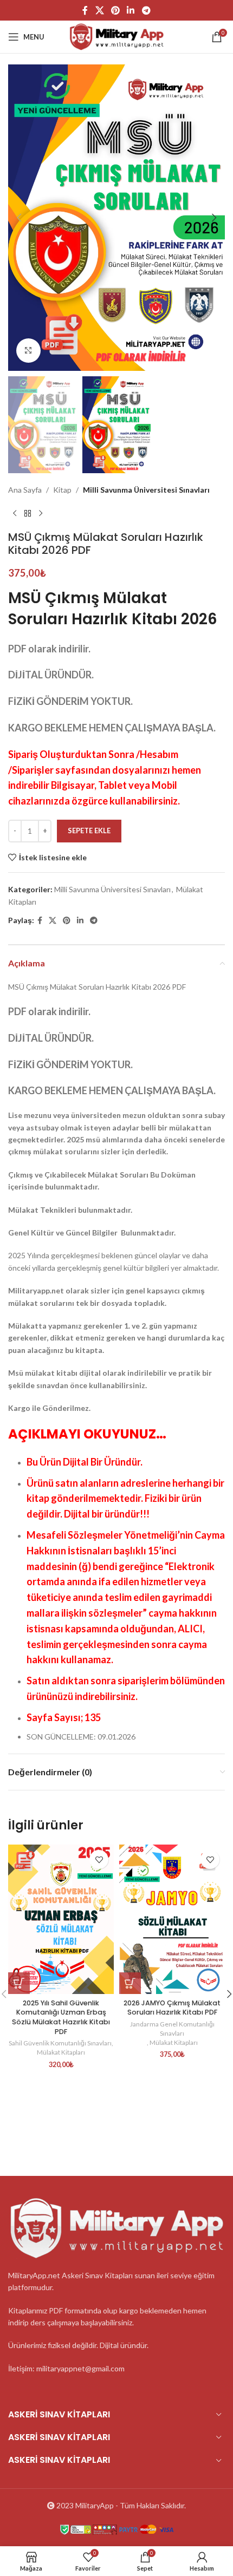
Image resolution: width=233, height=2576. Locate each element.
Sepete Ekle (89, 831)
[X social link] (99, 10)
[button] (19, 218)
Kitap (62, 490)
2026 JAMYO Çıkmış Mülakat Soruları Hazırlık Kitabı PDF (172, 2008)
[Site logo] (117, 36)
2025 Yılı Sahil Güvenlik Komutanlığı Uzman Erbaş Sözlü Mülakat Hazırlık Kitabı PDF (61, 2017)
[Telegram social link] (146, 10)
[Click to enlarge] (28, 351)
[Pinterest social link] (115, 10)
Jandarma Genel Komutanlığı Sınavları (172, 2029)
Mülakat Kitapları (61, 2052)
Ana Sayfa (25, 490)
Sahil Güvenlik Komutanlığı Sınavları (60, 2043)
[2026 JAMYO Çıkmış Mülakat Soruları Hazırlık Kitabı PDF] (172, 1919)
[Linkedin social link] (131, 10)
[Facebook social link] (85, 10)
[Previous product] (15, 513)
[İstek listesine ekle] (99, 1859)
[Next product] (41, 513)
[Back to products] (28, 513)
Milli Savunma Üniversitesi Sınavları (146, 490)
